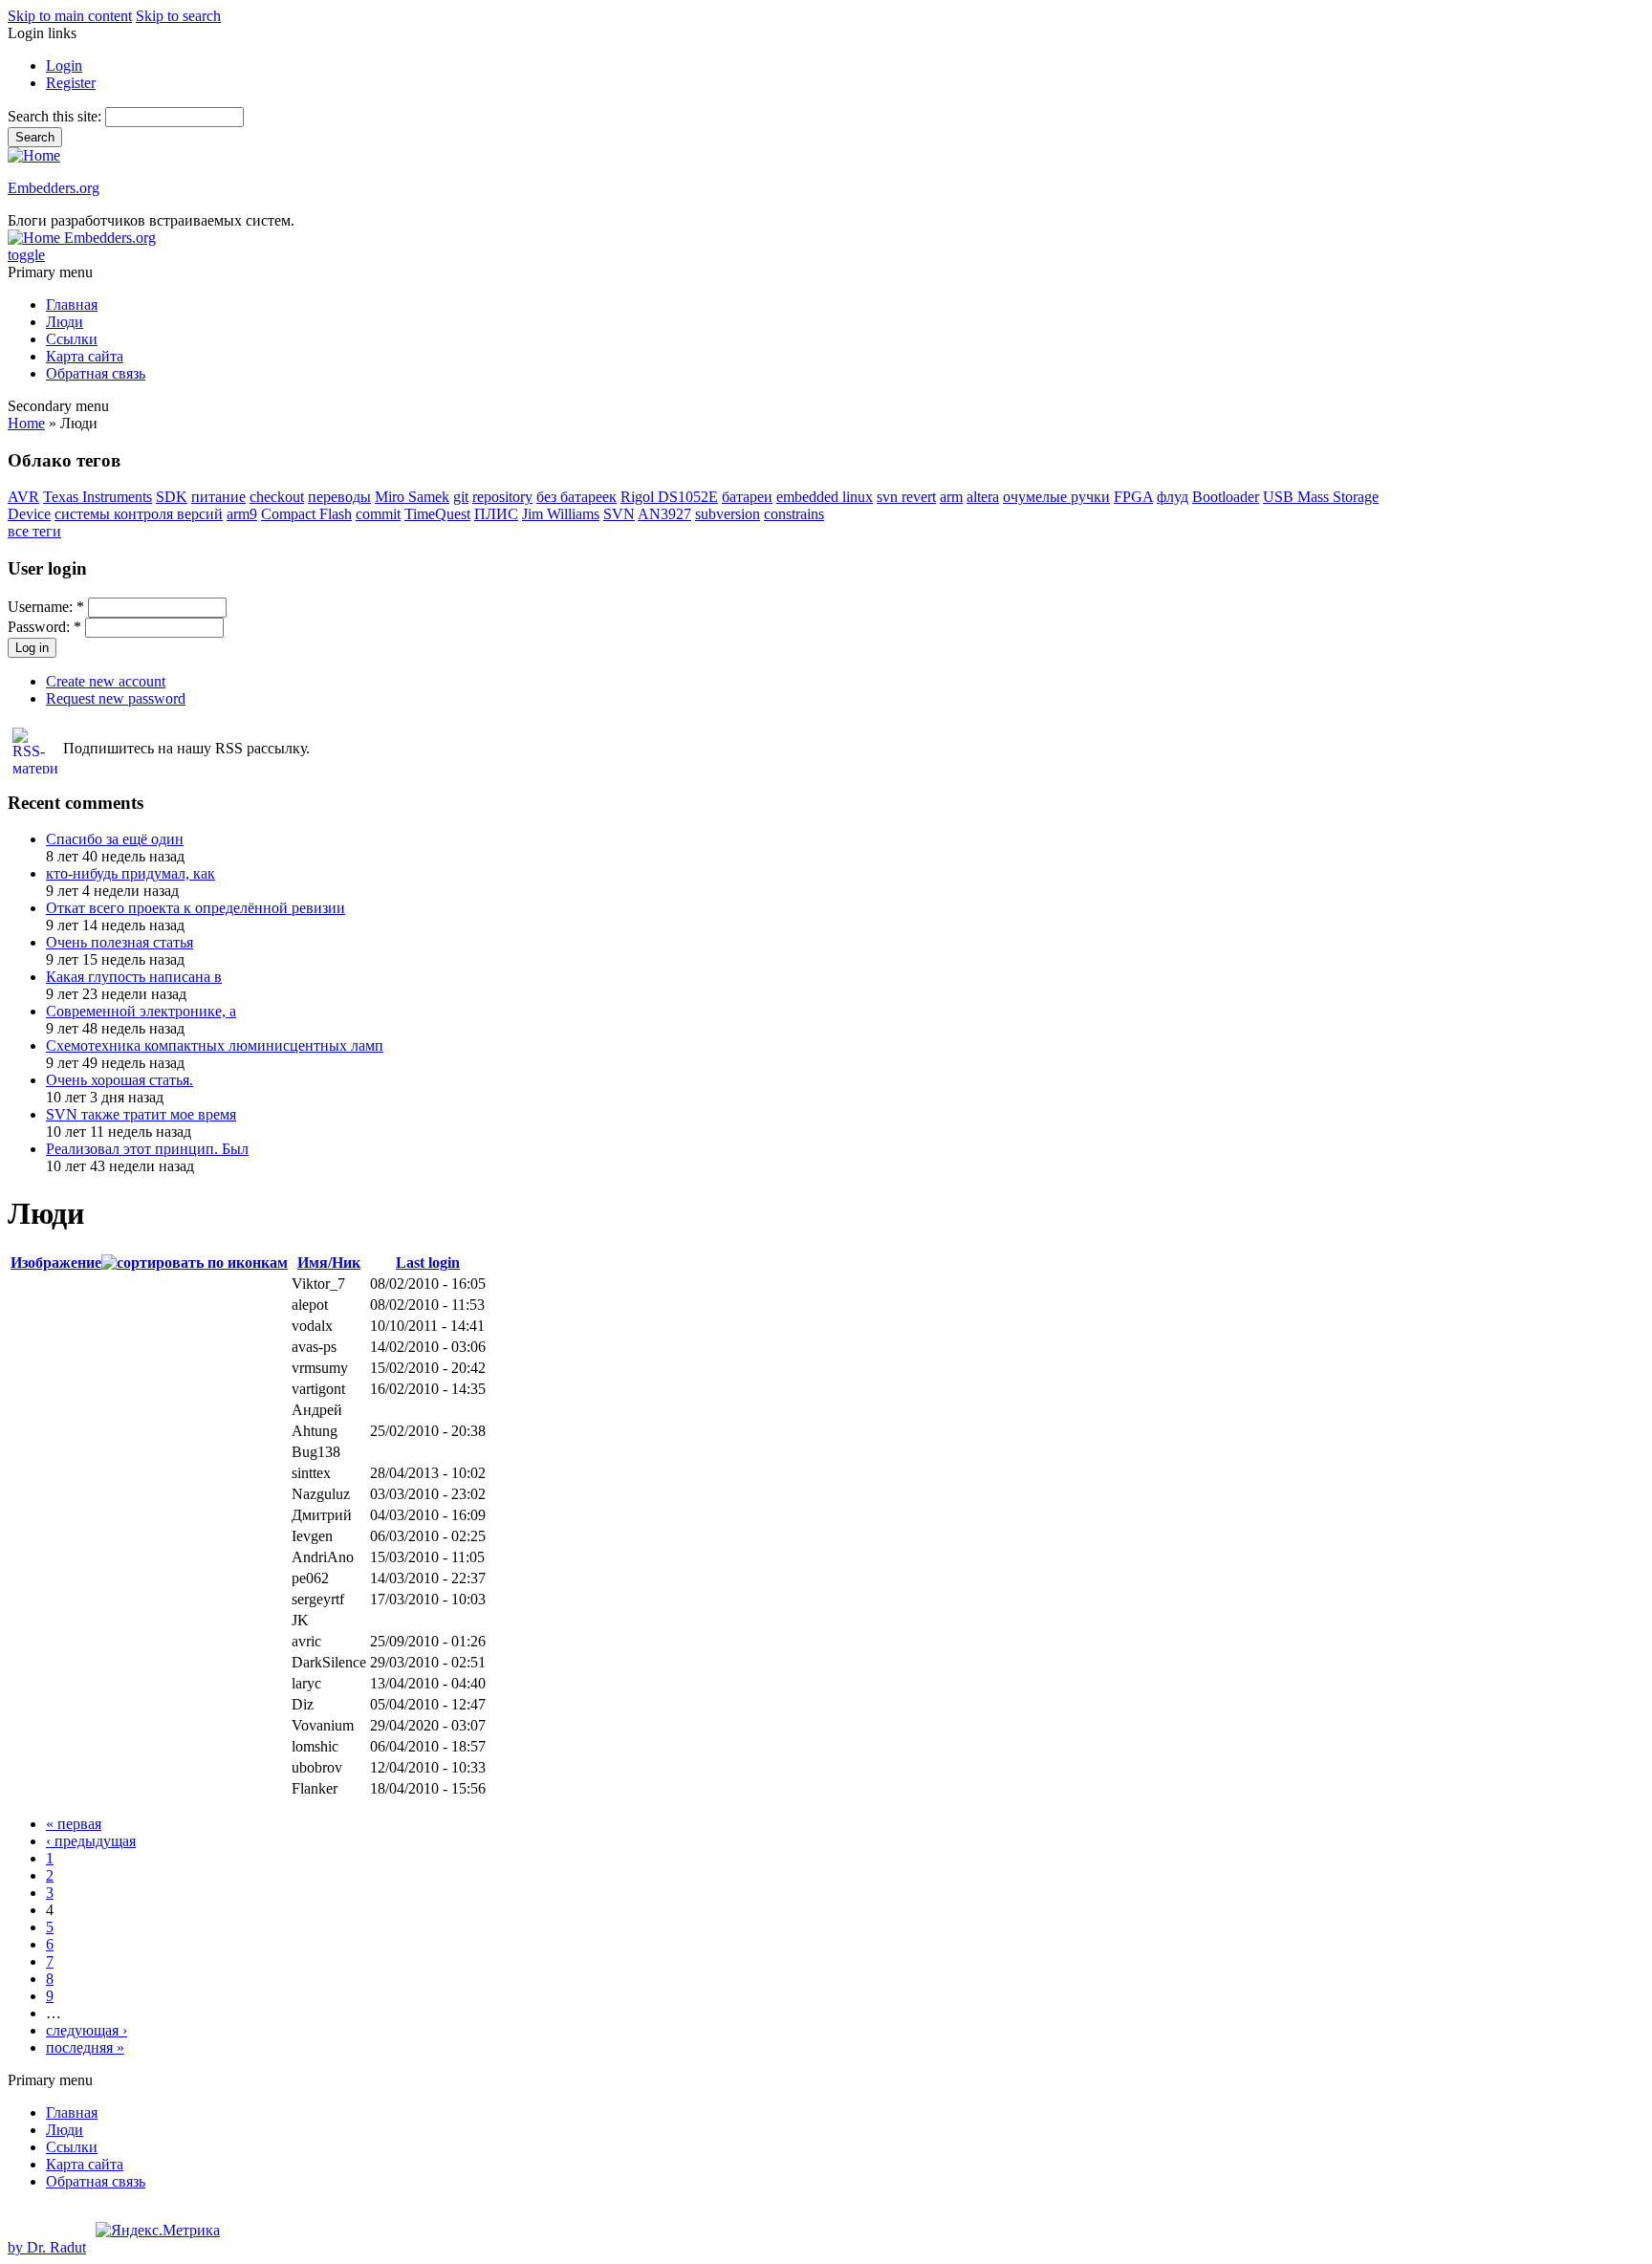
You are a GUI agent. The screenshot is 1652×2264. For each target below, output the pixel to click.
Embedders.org (54, 188)
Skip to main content (70, 16)
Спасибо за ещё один (115, 839)
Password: (44, 627)
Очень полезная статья (120, 942)
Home (26, 423)
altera (983, 497)
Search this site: (56, 116)
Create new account (106, 681)
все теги (34, 531)
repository (502, 497)
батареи (747, 497)
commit (378, 514)
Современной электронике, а (141, 1011)
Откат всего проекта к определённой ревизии (196, 908)
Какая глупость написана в (134, 977)
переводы (339, 497)
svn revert (906, 497)
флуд (1173, 497)
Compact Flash (306, 514)
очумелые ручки (1056, 497)
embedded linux (825, 497)
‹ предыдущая (91, 1841)
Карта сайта (85, 356)
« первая (74, 1824)
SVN (619, 514)
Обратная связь (96, 373)
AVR (23, 497)
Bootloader (1226, 497)
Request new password (116, 698)
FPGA (1133, 497)
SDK (172, 497)
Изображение (56, 1263)
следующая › (87, 2030)
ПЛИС (496, 514)
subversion (728, 514)
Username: (46, 607)
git (461, 497)
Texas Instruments (98, 497)
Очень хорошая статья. (120, 1080)
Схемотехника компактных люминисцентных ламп (215, 1045)
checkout (277, 497)
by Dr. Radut (47, 2247)
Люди (65, 322)
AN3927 (664, 514)
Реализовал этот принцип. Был (147, 1149)
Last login (428, 1263)
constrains (794, 514)
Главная (72, 305)
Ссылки (72, 339)
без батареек (576, 497)
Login (64, 65)
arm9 (242, 514)
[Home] (34, 155)
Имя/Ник (329, 1263)
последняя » (85, 2047)
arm (951, 497)
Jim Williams (561, 514)
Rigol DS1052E (669, 497)
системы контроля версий (139, 514)
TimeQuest (437, 514)
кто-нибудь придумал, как (130, 873)
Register (71, 83)
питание (218, 497)
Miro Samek (412, 497)
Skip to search (178, 16)
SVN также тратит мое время (141, 1114)
